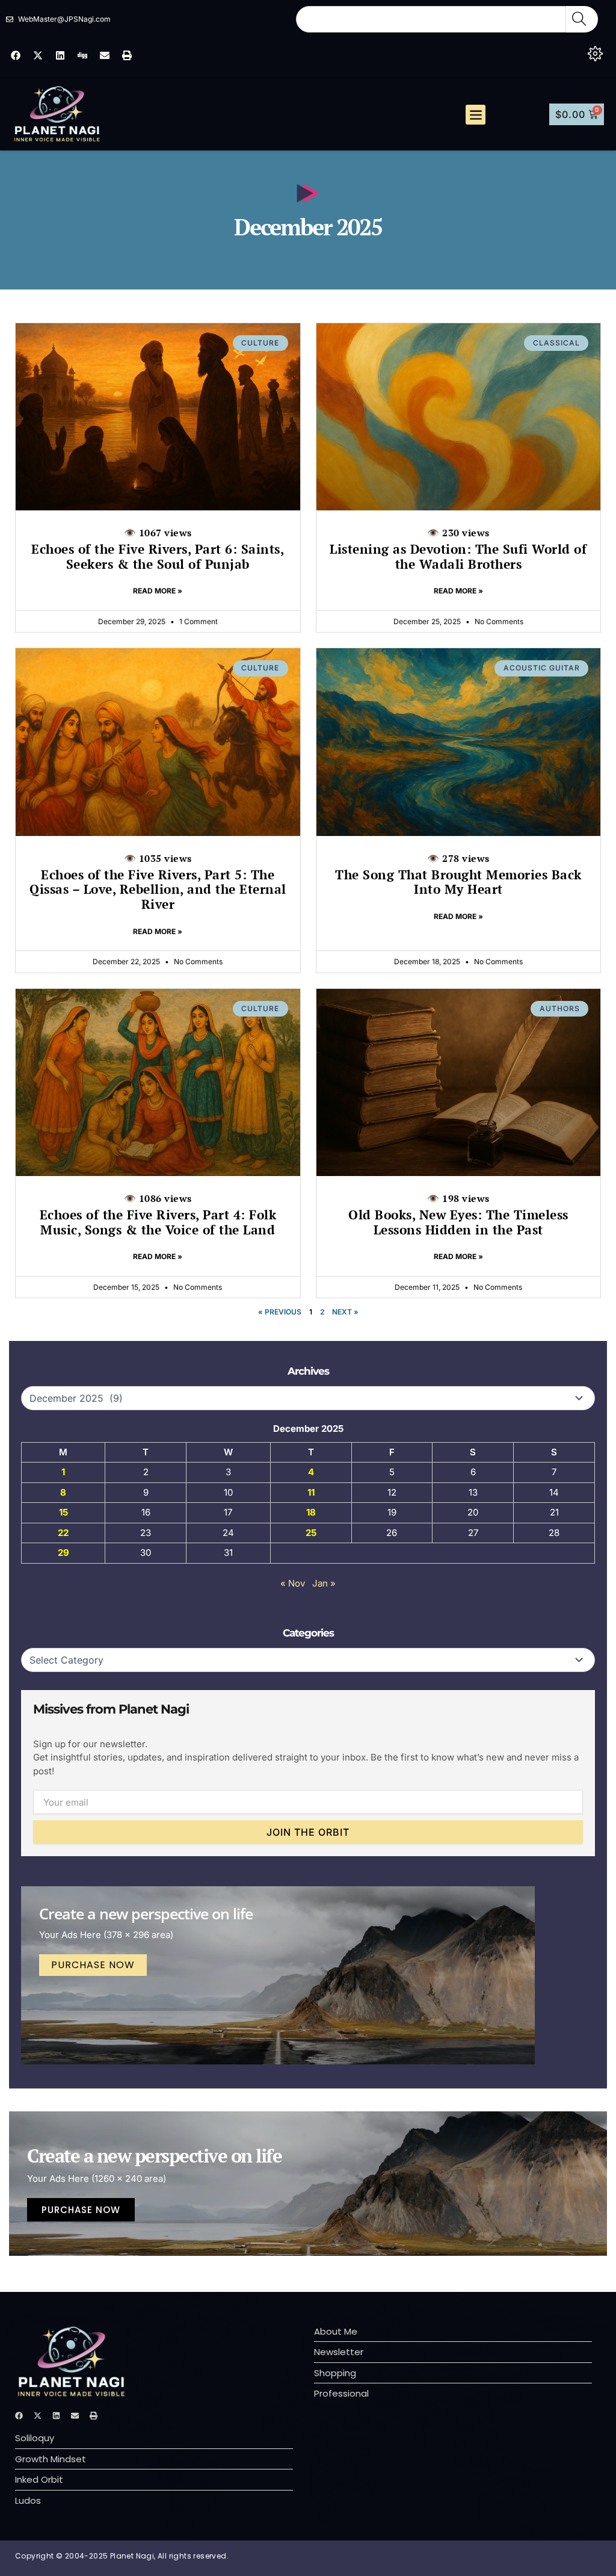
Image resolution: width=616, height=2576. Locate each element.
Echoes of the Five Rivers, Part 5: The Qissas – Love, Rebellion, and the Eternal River (158, 882)
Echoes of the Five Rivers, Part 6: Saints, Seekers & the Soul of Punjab (158, 549)
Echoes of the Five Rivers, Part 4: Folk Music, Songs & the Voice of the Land (158, 1215)
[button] (476, 115)
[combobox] (431, 19)
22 (63, 1533)
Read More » (158, 591)
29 (63, 1553)
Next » (345, 1312)
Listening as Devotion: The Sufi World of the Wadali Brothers (458, 549)
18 (311, 1512)
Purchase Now (93, 1965)
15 (63, 1512)
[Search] (582, 19)
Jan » (324, 1583)
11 (311, 1492)
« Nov (293, 1583)
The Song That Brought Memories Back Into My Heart (458, 875)
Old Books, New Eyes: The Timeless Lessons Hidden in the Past (458, 1215)
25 (311, 1533)
